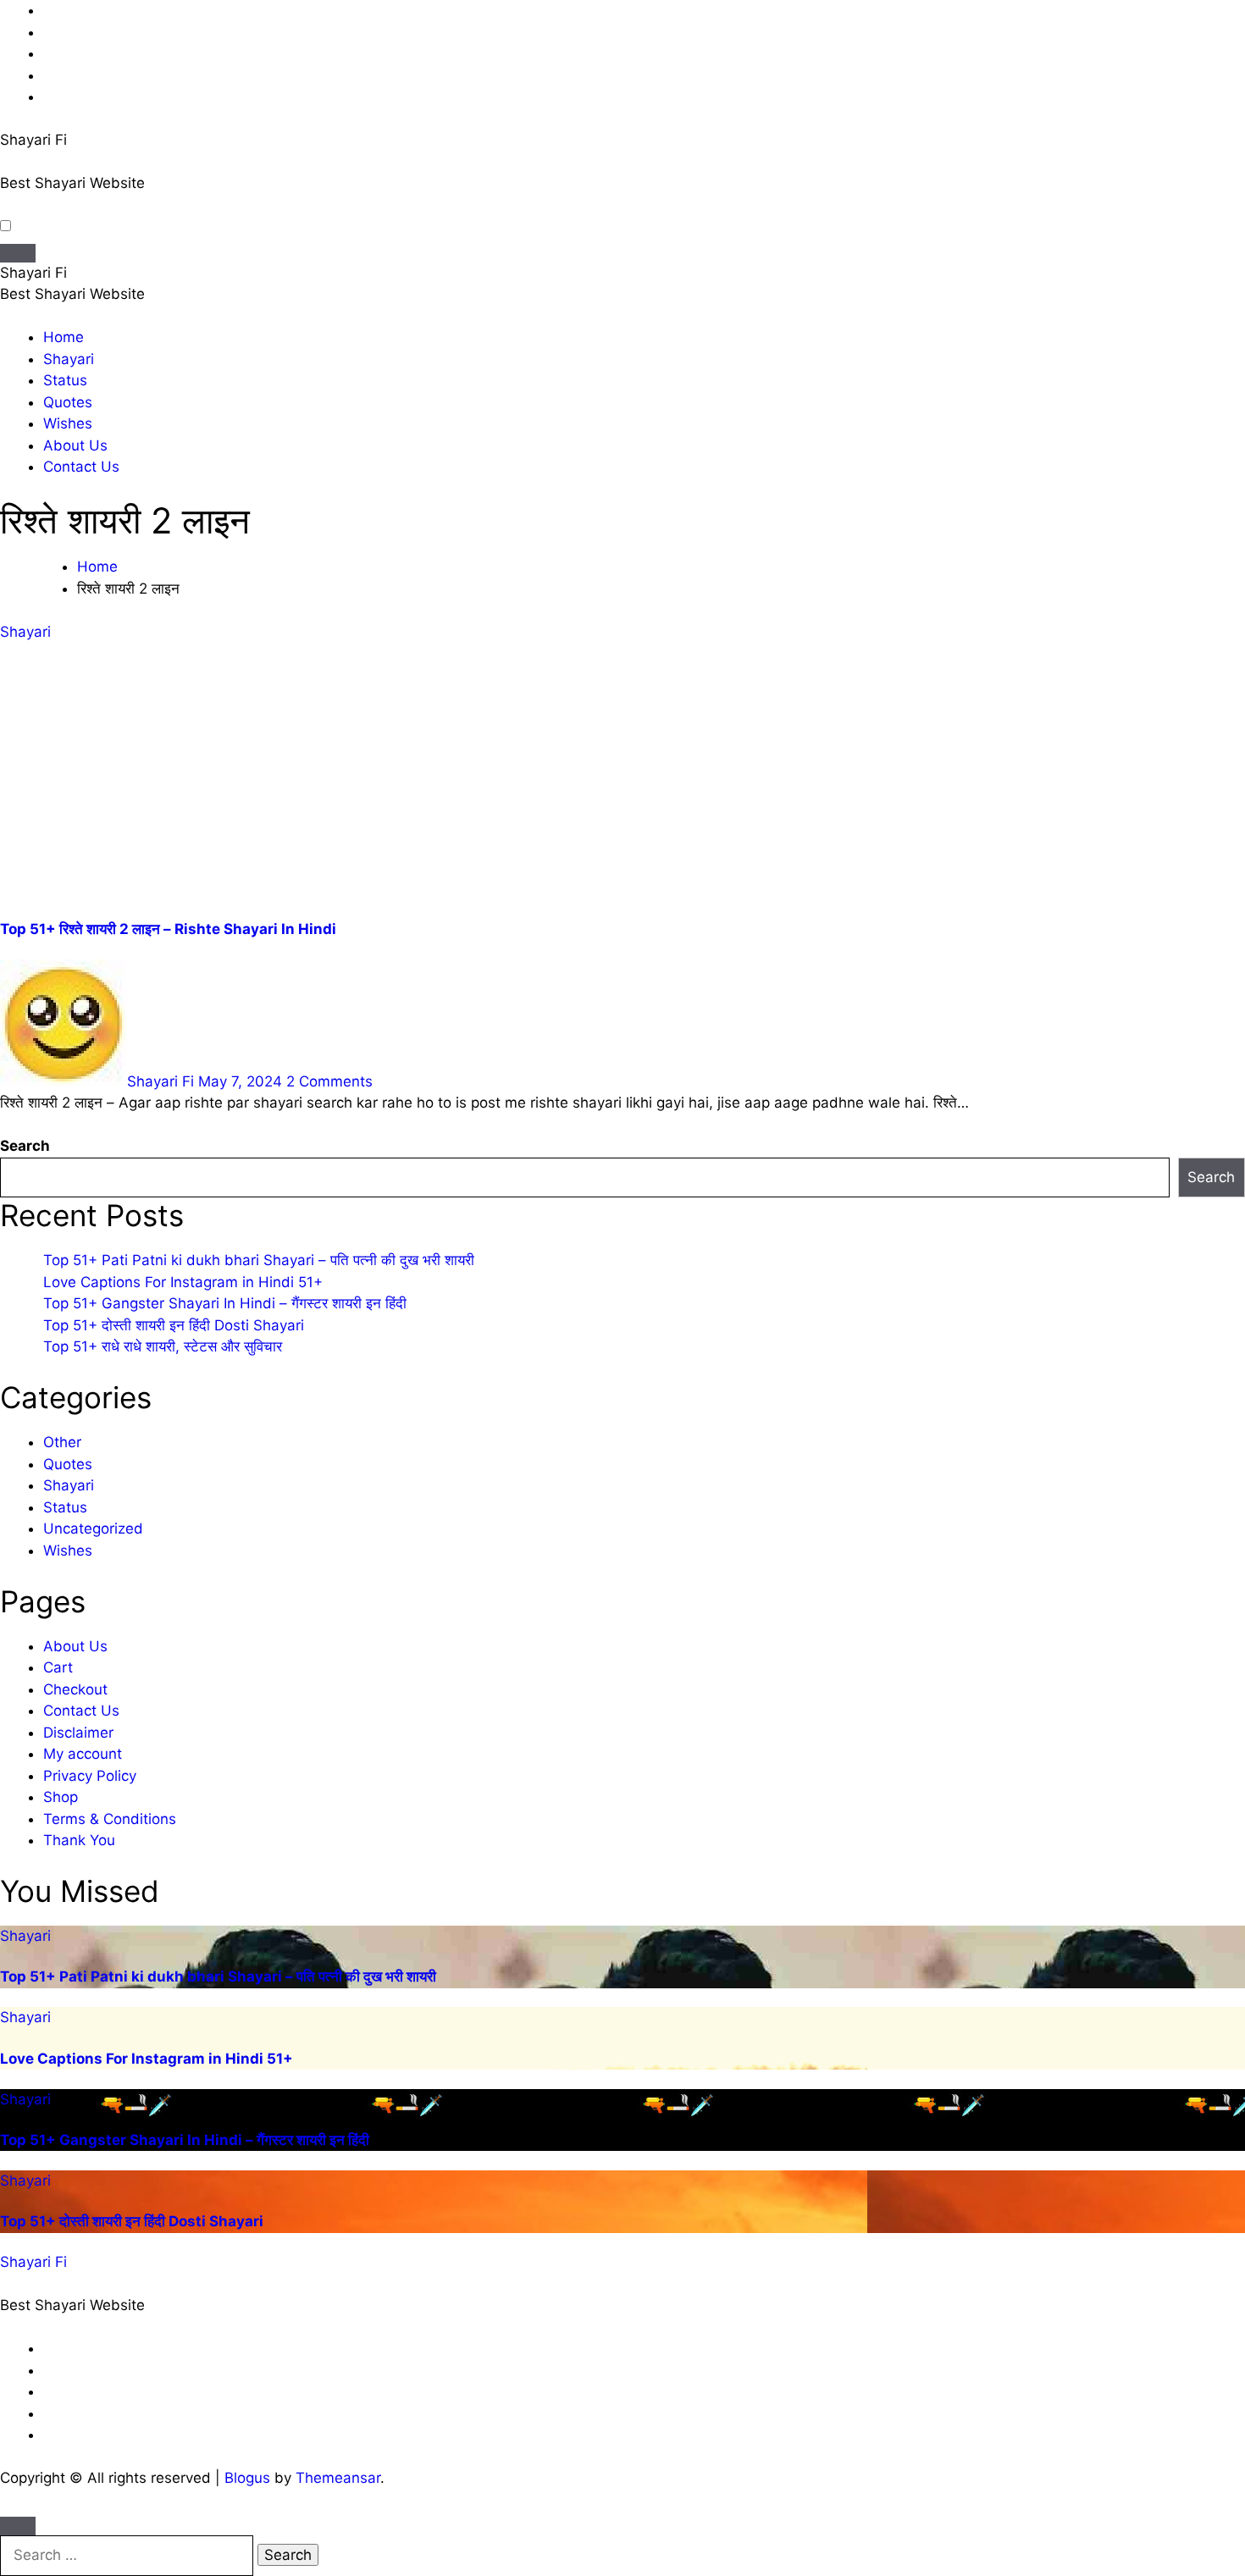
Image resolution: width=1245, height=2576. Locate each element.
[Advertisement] (622, 781)
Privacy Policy (90, 1776)
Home (64, 337)
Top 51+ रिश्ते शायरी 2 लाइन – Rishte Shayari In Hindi (168, 929)
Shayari (69, 359)
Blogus (247, 2478)
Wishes (68, 423)
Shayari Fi (33, 140)
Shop (61, 1797)
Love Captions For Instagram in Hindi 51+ (183, 1282)
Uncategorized (93, 1528)
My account (83, 1754)
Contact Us (81, 467)
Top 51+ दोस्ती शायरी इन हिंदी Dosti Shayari (174, 1325)
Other (62, 1442)
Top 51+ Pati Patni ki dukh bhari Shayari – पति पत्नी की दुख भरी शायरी (259, 1260)
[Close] (18, 2526)
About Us (75, 445)
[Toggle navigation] (18, 253)
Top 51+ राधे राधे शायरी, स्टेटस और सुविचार (163, 1346)
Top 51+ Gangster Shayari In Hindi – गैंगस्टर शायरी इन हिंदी (225, 1303)
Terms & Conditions (110, 1819)
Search (25, 1146)
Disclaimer (78, 1733)
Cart (58, 1667)
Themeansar (338, 2478)
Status (65, 380)
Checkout (75, 1689)
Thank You (79, 1840)
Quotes (68, 402)
